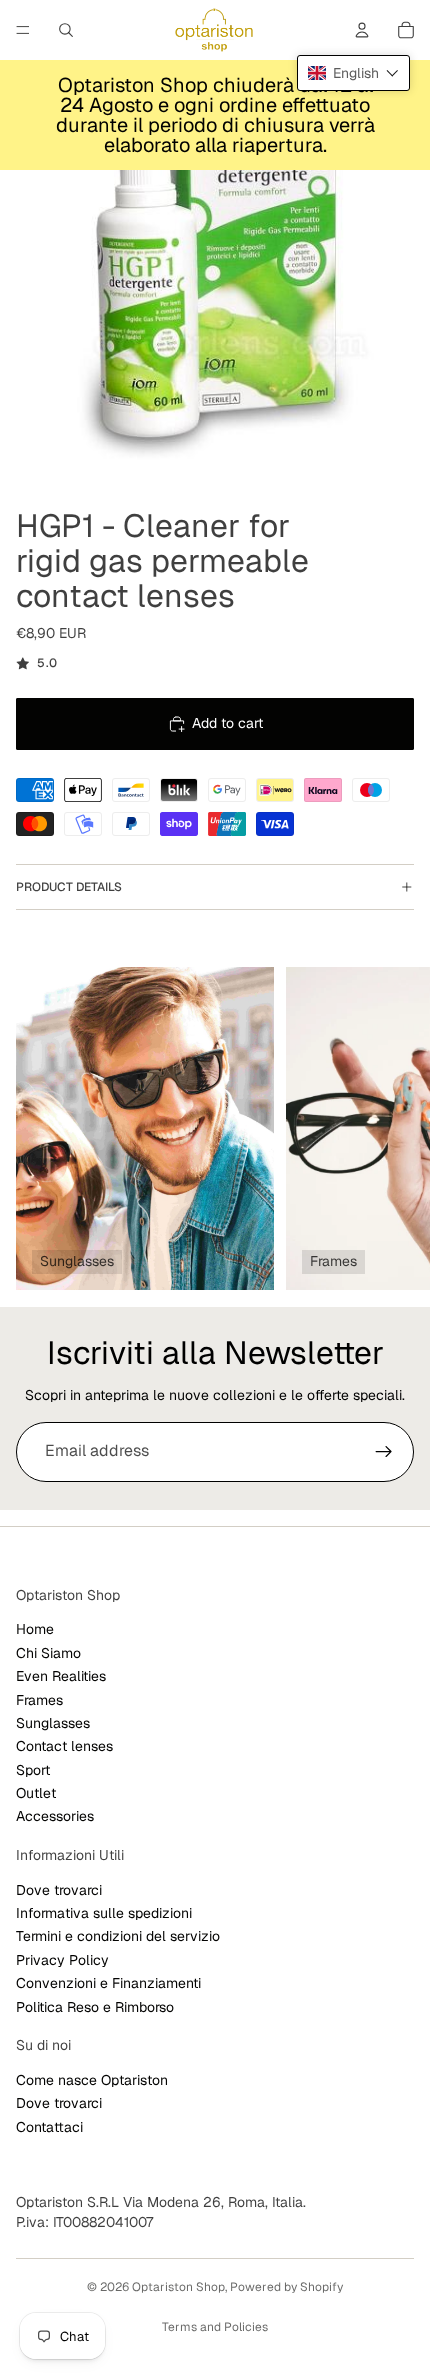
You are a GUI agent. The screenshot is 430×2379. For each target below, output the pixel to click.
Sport (33, 1769)
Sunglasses (53, 1722)
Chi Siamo (48, 1652)
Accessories (55, 1816)
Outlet (36, 1793)
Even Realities (61, 1676)
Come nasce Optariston (92, 2079)
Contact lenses (64, 1746)
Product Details (69, 887)
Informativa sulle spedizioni (104, 1913)
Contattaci (49, 2126)
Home (35, 1629)
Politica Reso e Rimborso (95, 2006)
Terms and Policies (215, 2327)
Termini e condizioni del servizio (118, 1936)
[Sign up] (384, 1452)
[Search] (66, 30)
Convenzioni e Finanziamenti (108, 1983)
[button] (353, 73)
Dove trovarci (59, 1889)
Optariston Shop (178, 2287)
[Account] (362, 30)
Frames (39, 1699)
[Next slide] (392, 1128)
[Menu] (23, 30)
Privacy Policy (62, 1959)
